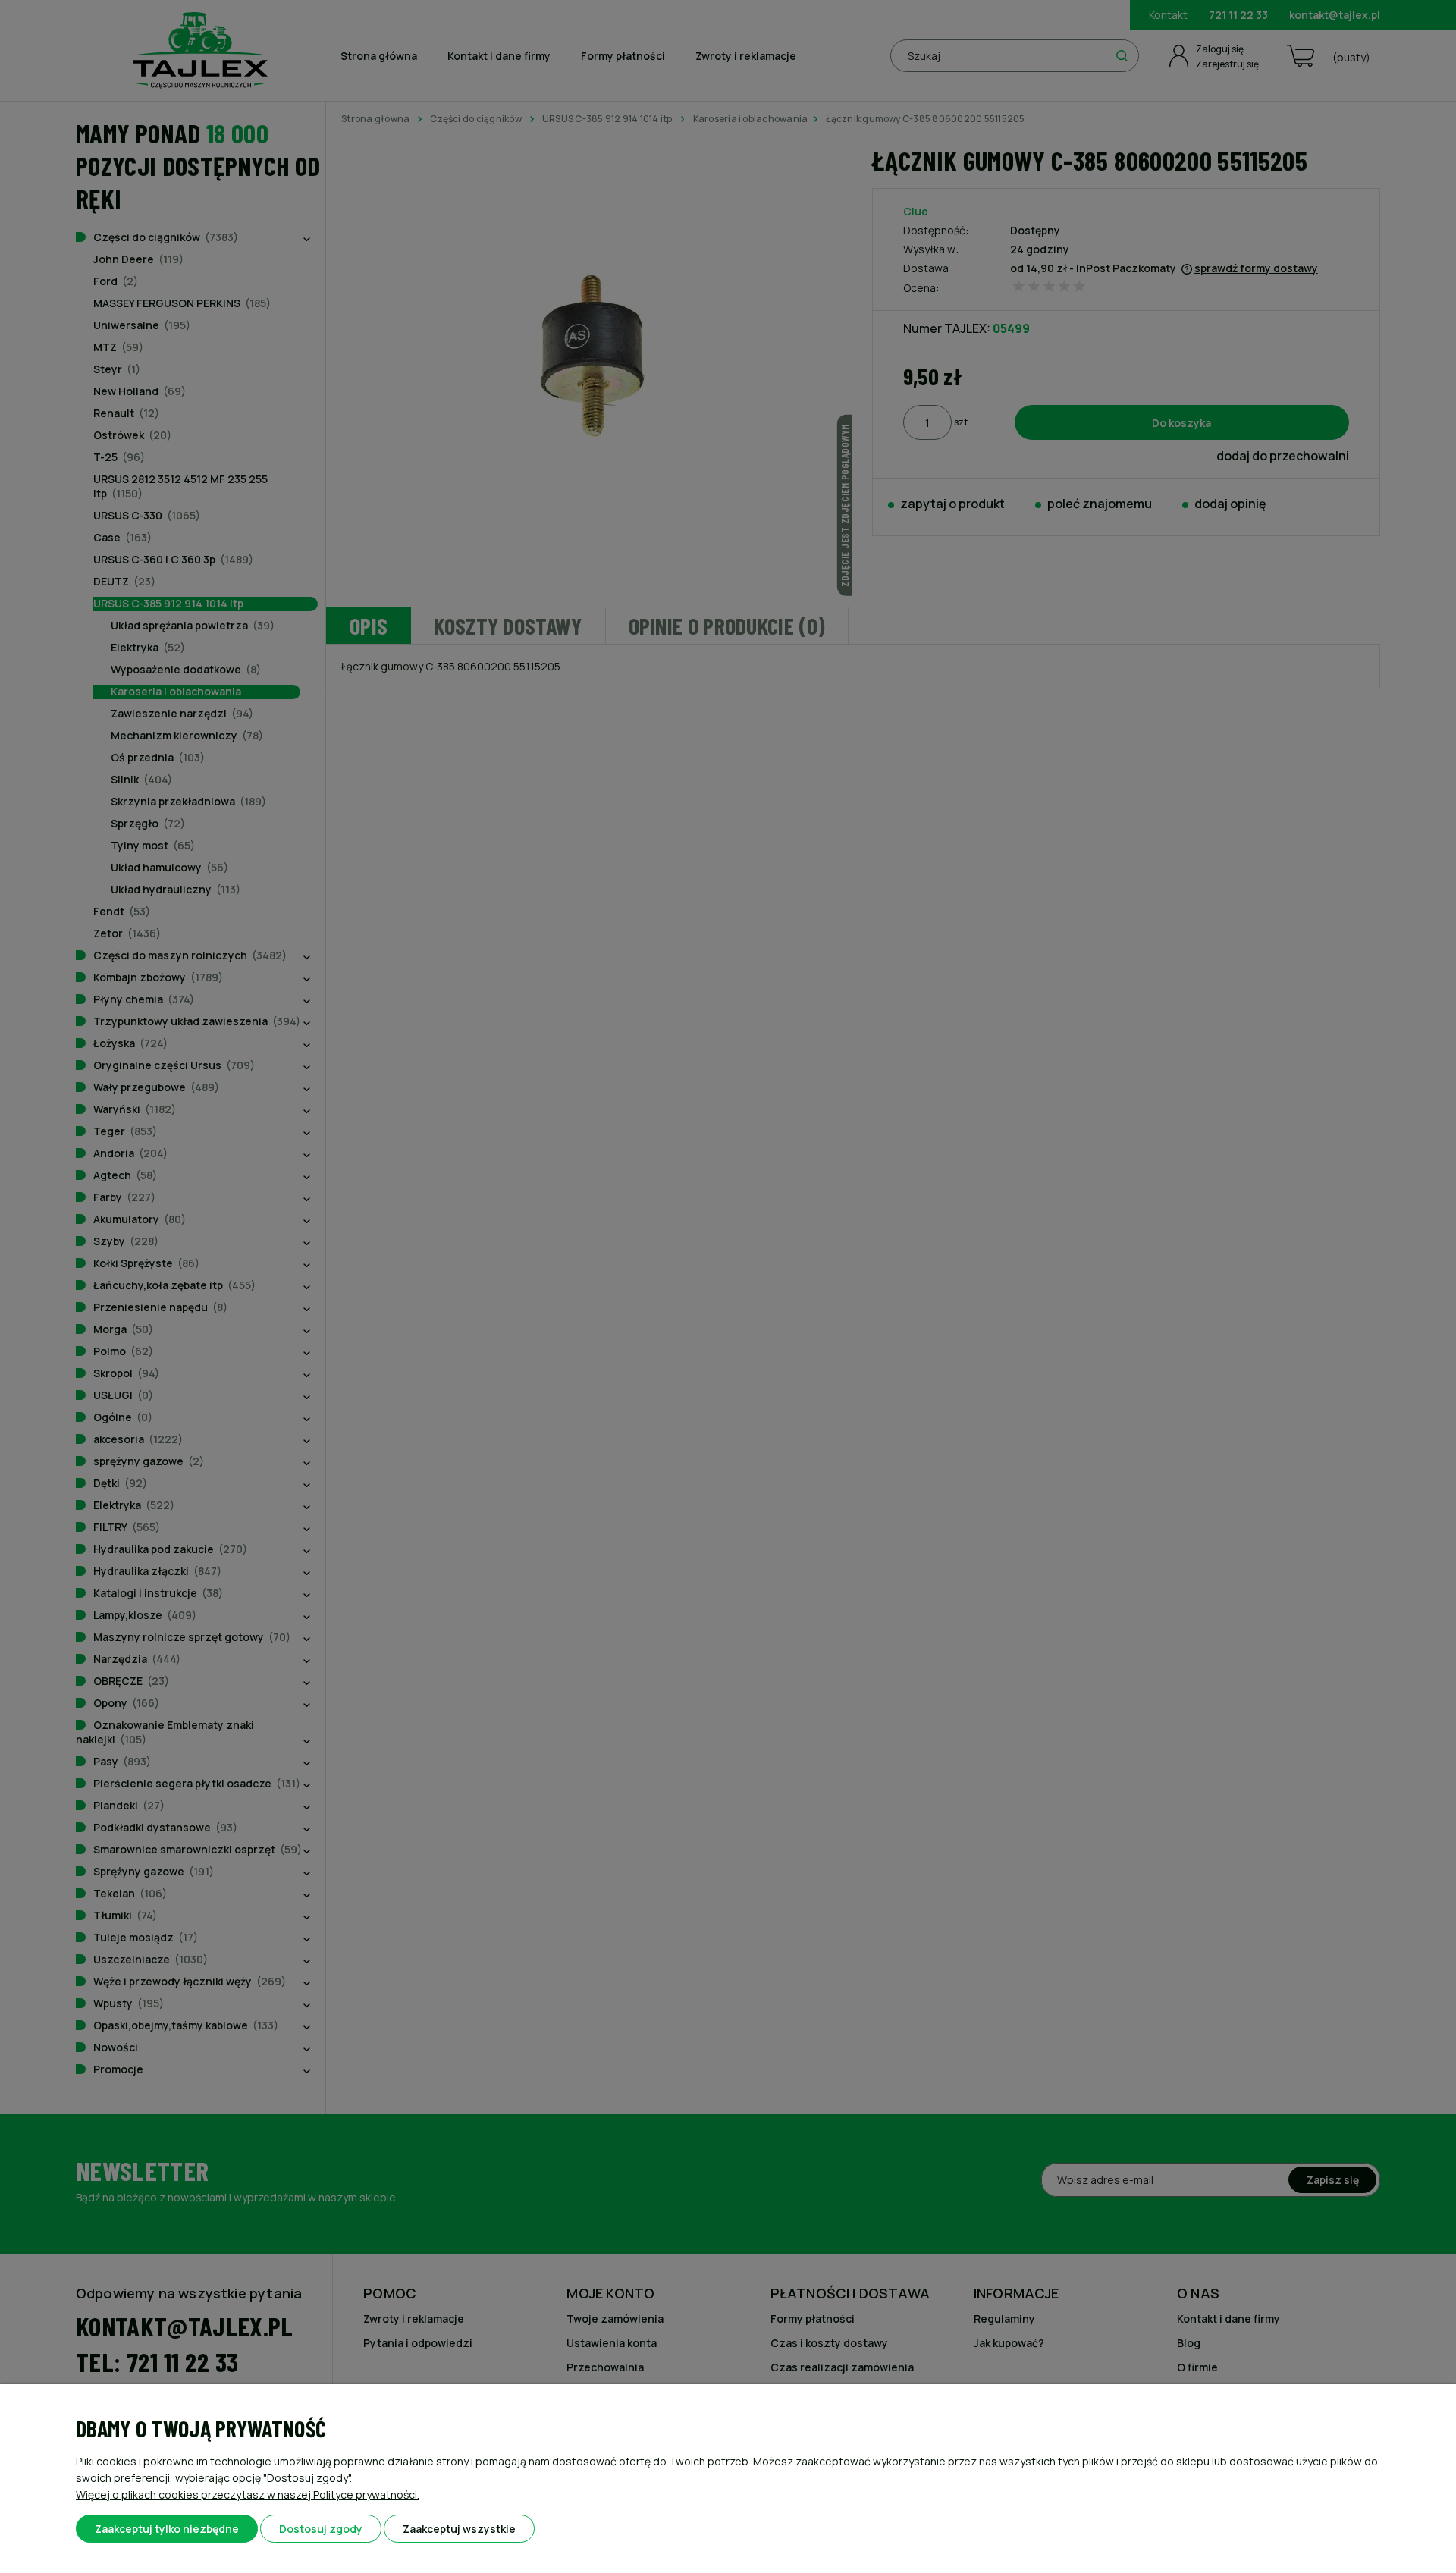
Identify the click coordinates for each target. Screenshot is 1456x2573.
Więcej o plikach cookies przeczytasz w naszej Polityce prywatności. (248, 2495)
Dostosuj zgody (321, 2529)
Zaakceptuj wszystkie (459, 2529)
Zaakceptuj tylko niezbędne (167, 2529)
